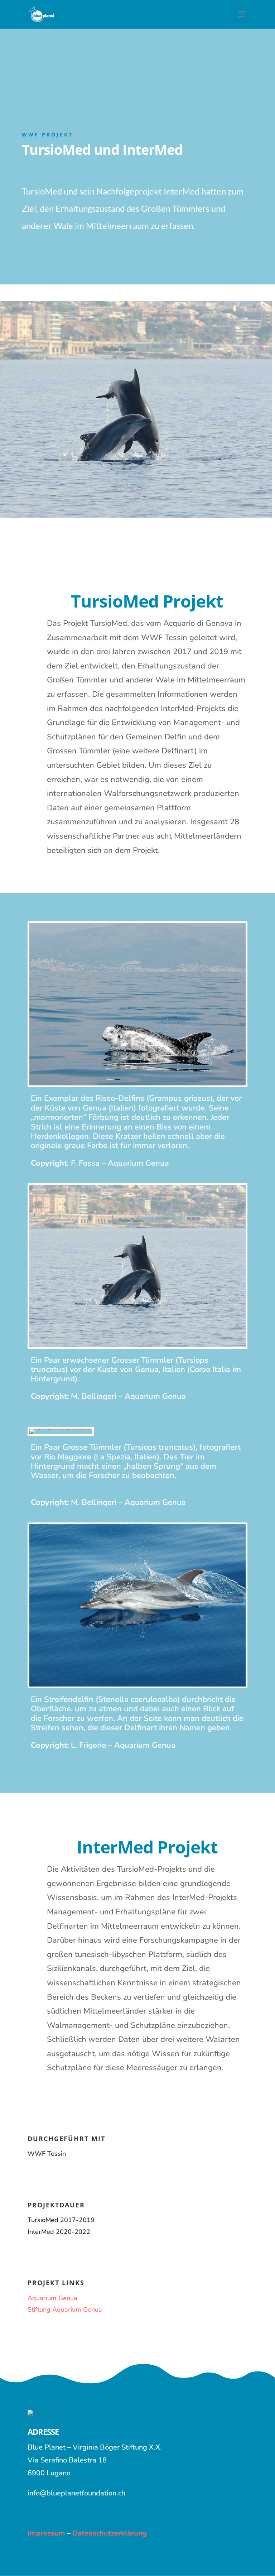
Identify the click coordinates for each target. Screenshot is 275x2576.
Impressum (46, 2533)
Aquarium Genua (52, 2298)
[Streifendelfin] (137, 1685)
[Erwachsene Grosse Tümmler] (137, 1346)
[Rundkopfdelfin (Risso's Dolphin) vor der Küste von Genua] (137, 1084)
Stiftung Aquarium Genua (65, 2309)
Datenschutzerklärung (109, 2533)
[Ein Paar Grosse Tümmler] (61, 1428)
